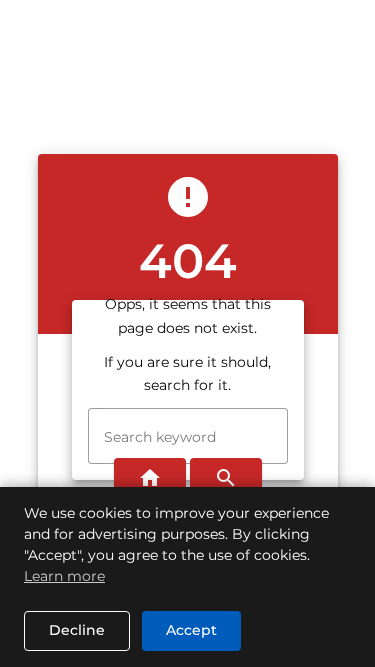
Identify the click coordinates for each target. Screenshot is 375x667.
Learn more (64, 576)
